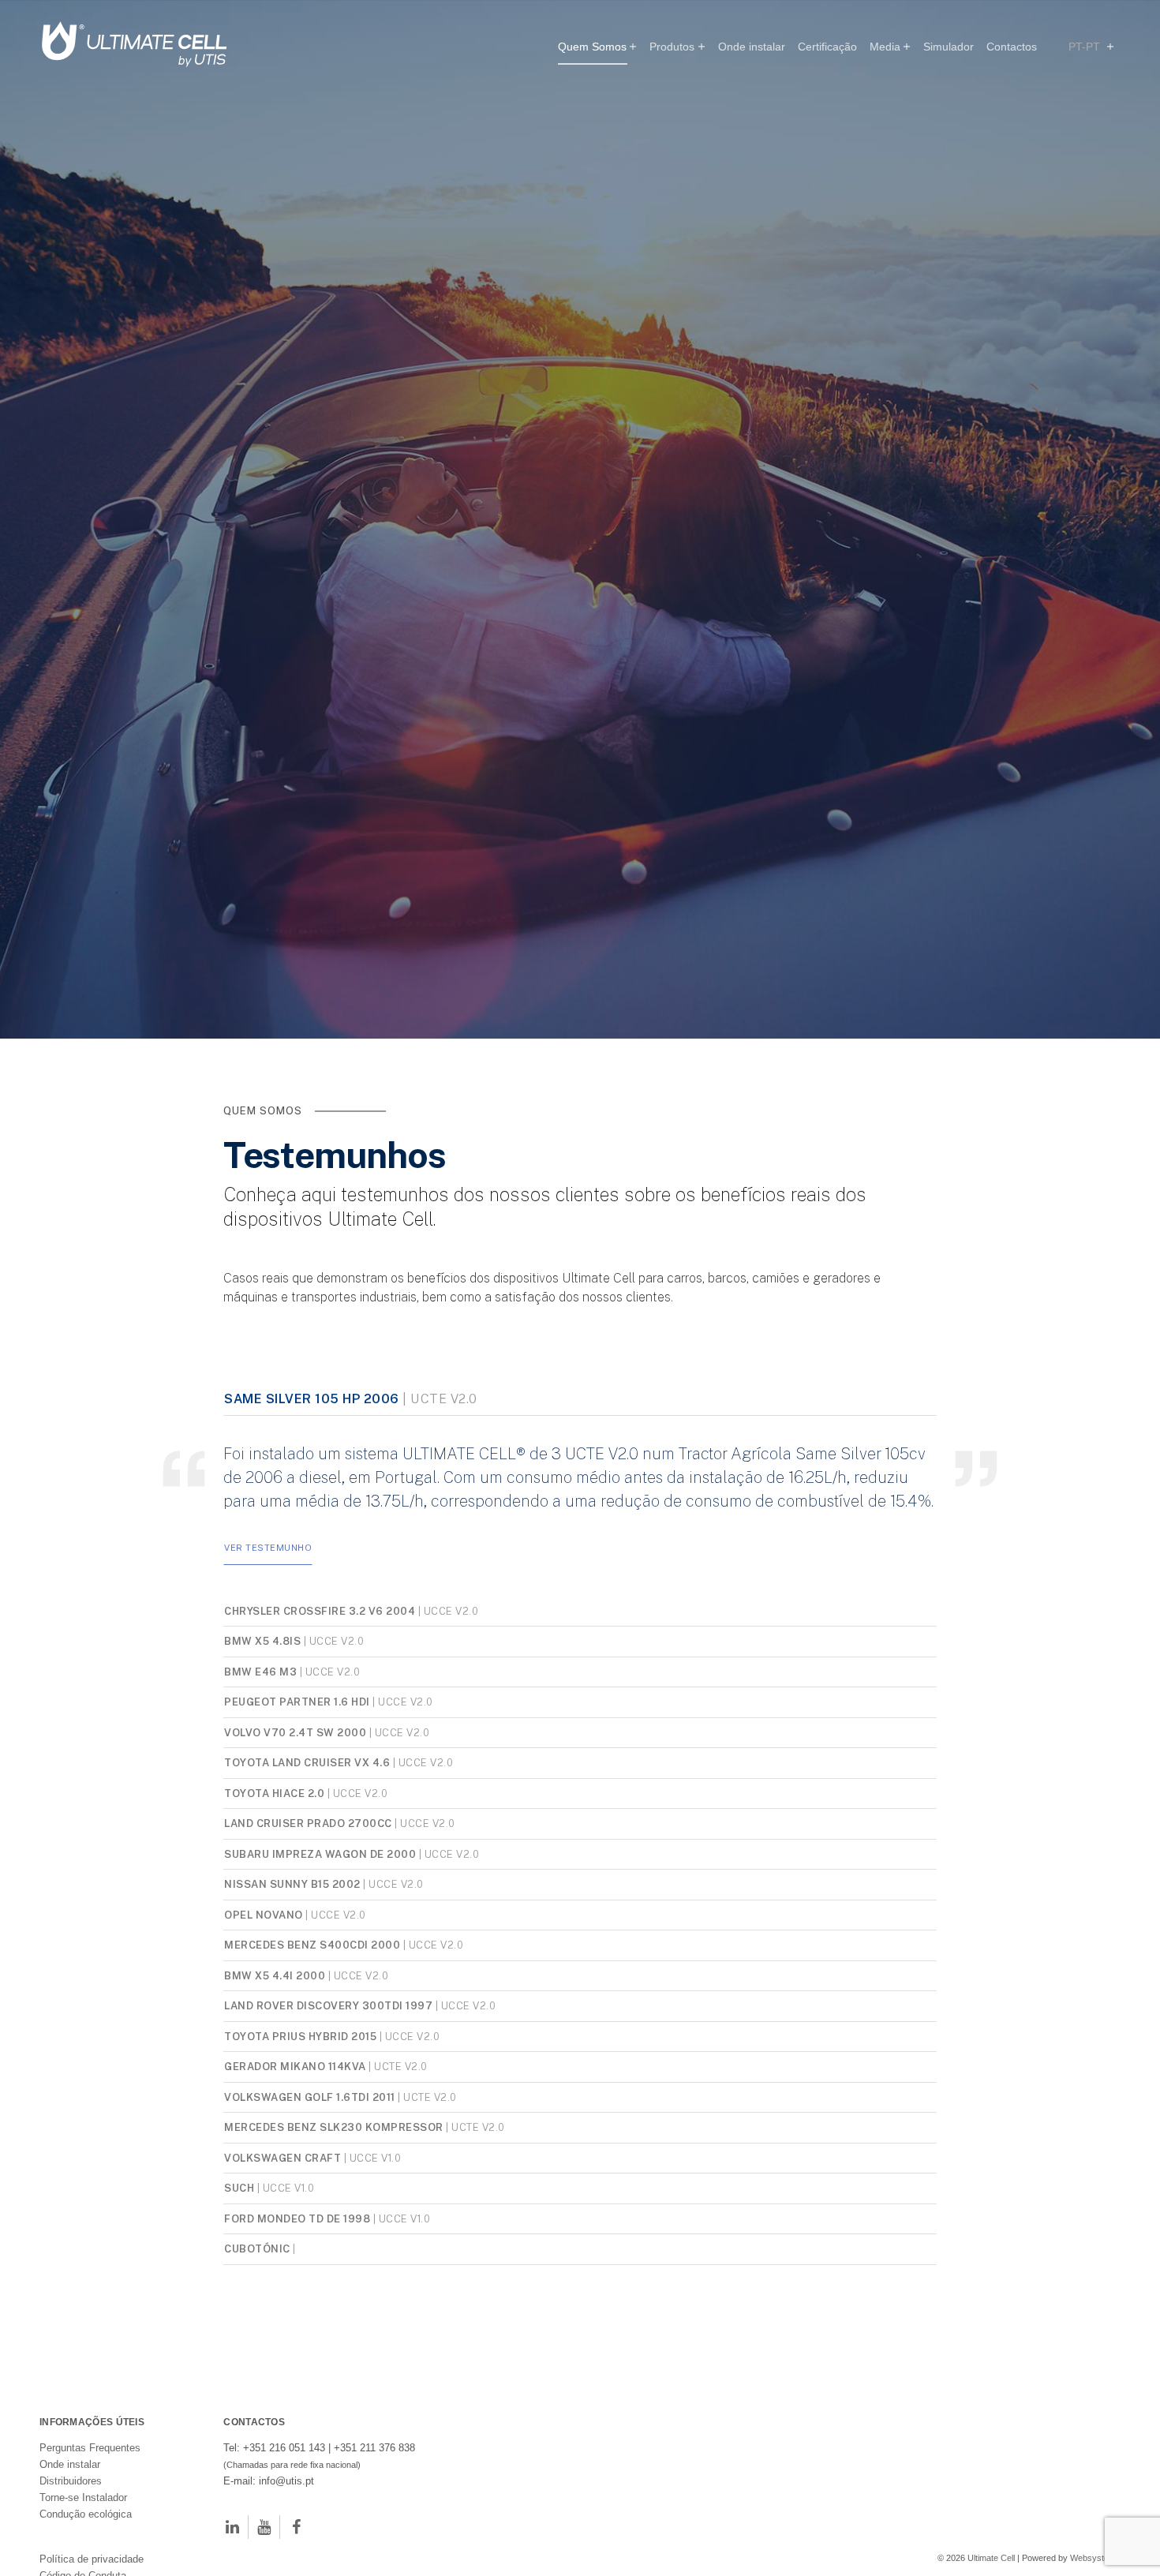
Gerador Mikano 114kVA (326, 2187)
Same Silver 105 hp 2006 (351, 1519)
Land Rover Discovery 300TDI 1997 (360, 2126)
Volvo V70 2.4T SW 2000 (327, 1853)
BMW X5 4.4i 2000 (306, 2096)
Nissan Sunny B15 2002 (324, 2005)
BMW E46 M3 (292, 1792)
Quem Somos (592, 47)
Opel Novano (295, 2035)
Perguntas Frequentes (90, 2569)
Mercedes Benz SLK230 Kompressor (365, 2248)
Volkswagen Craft (312, 2278)
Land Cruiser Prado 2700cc (340, 1944)
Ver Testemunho (268, 1668)
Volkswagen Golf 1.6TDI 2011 (341, 2218)
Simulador (949, 47)
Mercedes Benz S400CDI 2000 (344, 2065)
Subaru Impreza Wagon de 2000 (352, 1975)
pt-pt (1086, 47)
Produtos (672, 47)
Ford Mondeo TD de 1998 (327, 2339)
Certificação (827, 47)
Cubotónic (260, 2369)
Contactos (1012, 47)
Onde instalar (752, 47)
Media (885, 47)
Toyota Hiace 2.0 (306, 1914)
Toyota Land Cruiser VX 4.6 (339, 1883)
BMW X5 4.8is (294, 1762)
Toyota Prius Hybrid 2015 (332, 2157)
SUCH (269, 2308)
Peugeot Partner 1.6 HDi (329, 1822)
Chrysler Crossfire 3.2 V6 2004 (351, 1732)
